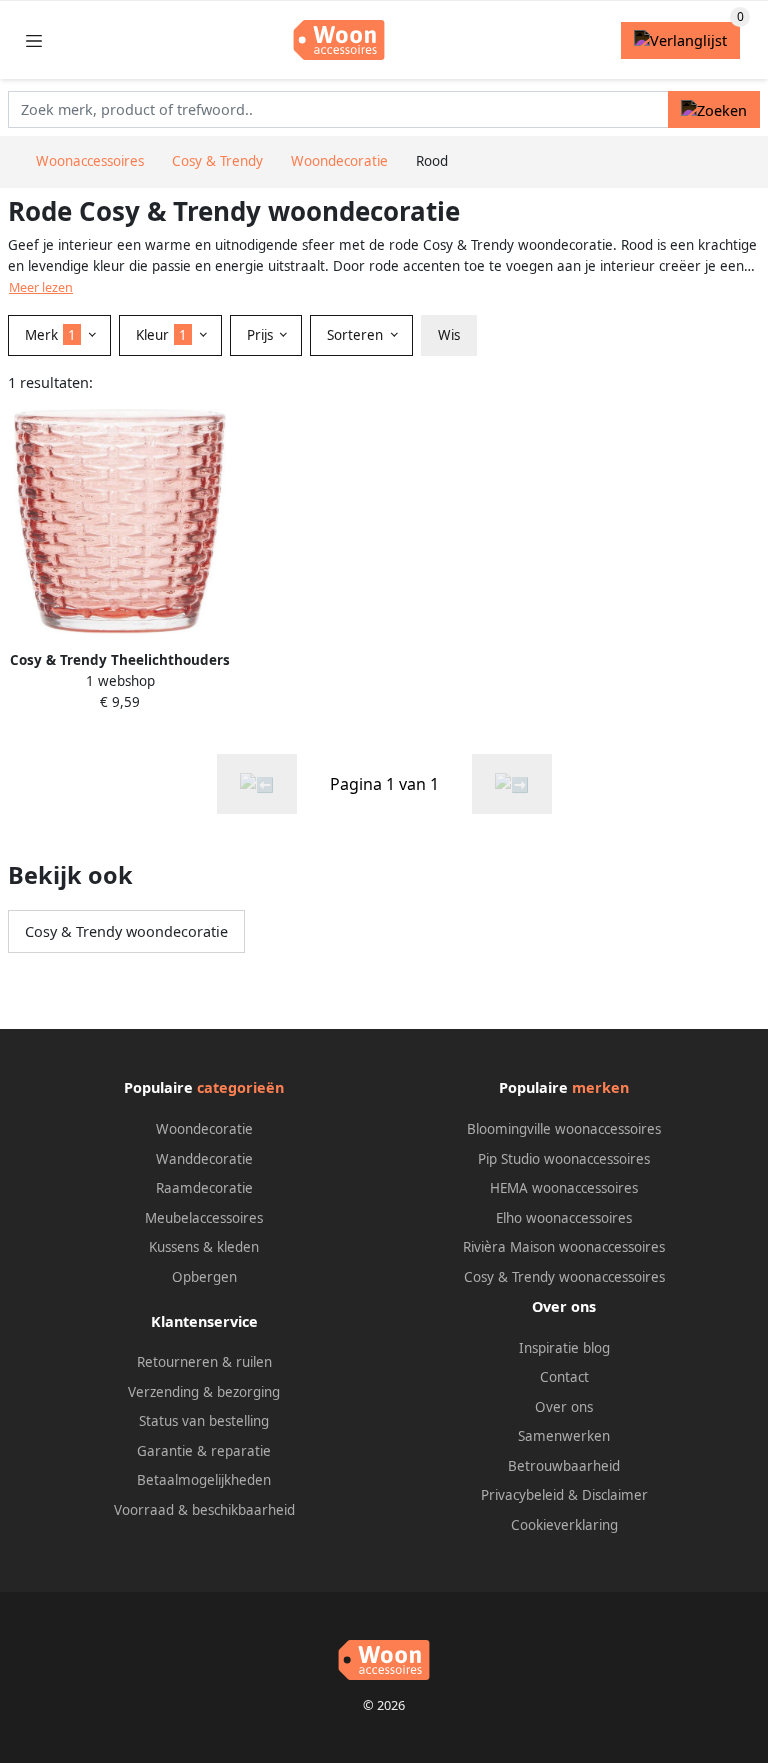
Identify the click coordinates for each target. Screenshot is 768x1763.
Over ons (564, 1407)
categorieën (240, 1087)
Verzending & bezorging (204, 1392)
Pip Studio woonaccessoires (564, 1159)
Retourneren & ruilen (204, 1362)
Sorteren (357, 335)
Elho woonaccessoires (564, 1218)
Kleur (161, 335)
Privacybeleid (522, 1495)
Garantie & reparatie (204, 1451)
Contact (564, 1377)
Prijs (262, 335)
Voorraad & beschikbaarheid (204, 1510)
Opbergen (204, 1277)
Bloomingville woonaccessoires (564, 1129)
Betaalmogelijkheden (204, 1480)
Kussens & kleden (204, 1247)
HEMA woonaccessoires (564, 1188)
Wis (449, 335)
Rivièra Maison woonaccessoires (564, 1247)
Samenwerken (564, 1436)
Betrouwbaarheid (564, 1466)
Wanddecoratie (204, 1159)
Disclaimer (615, 1495)
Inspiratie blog (564, 1348)
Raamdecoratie (204, 1188)
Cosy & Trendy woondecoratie (126, 931)
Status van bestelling (204, 1421)
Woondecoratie (204, 1129)
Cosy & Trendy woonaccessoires (564, 1277)
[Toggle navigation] (34, 40)
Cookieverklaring (564, 1525)
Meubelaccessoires (204, 1218)
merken (600, 1087)
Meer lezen (41, 287)
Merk (50, 335)
